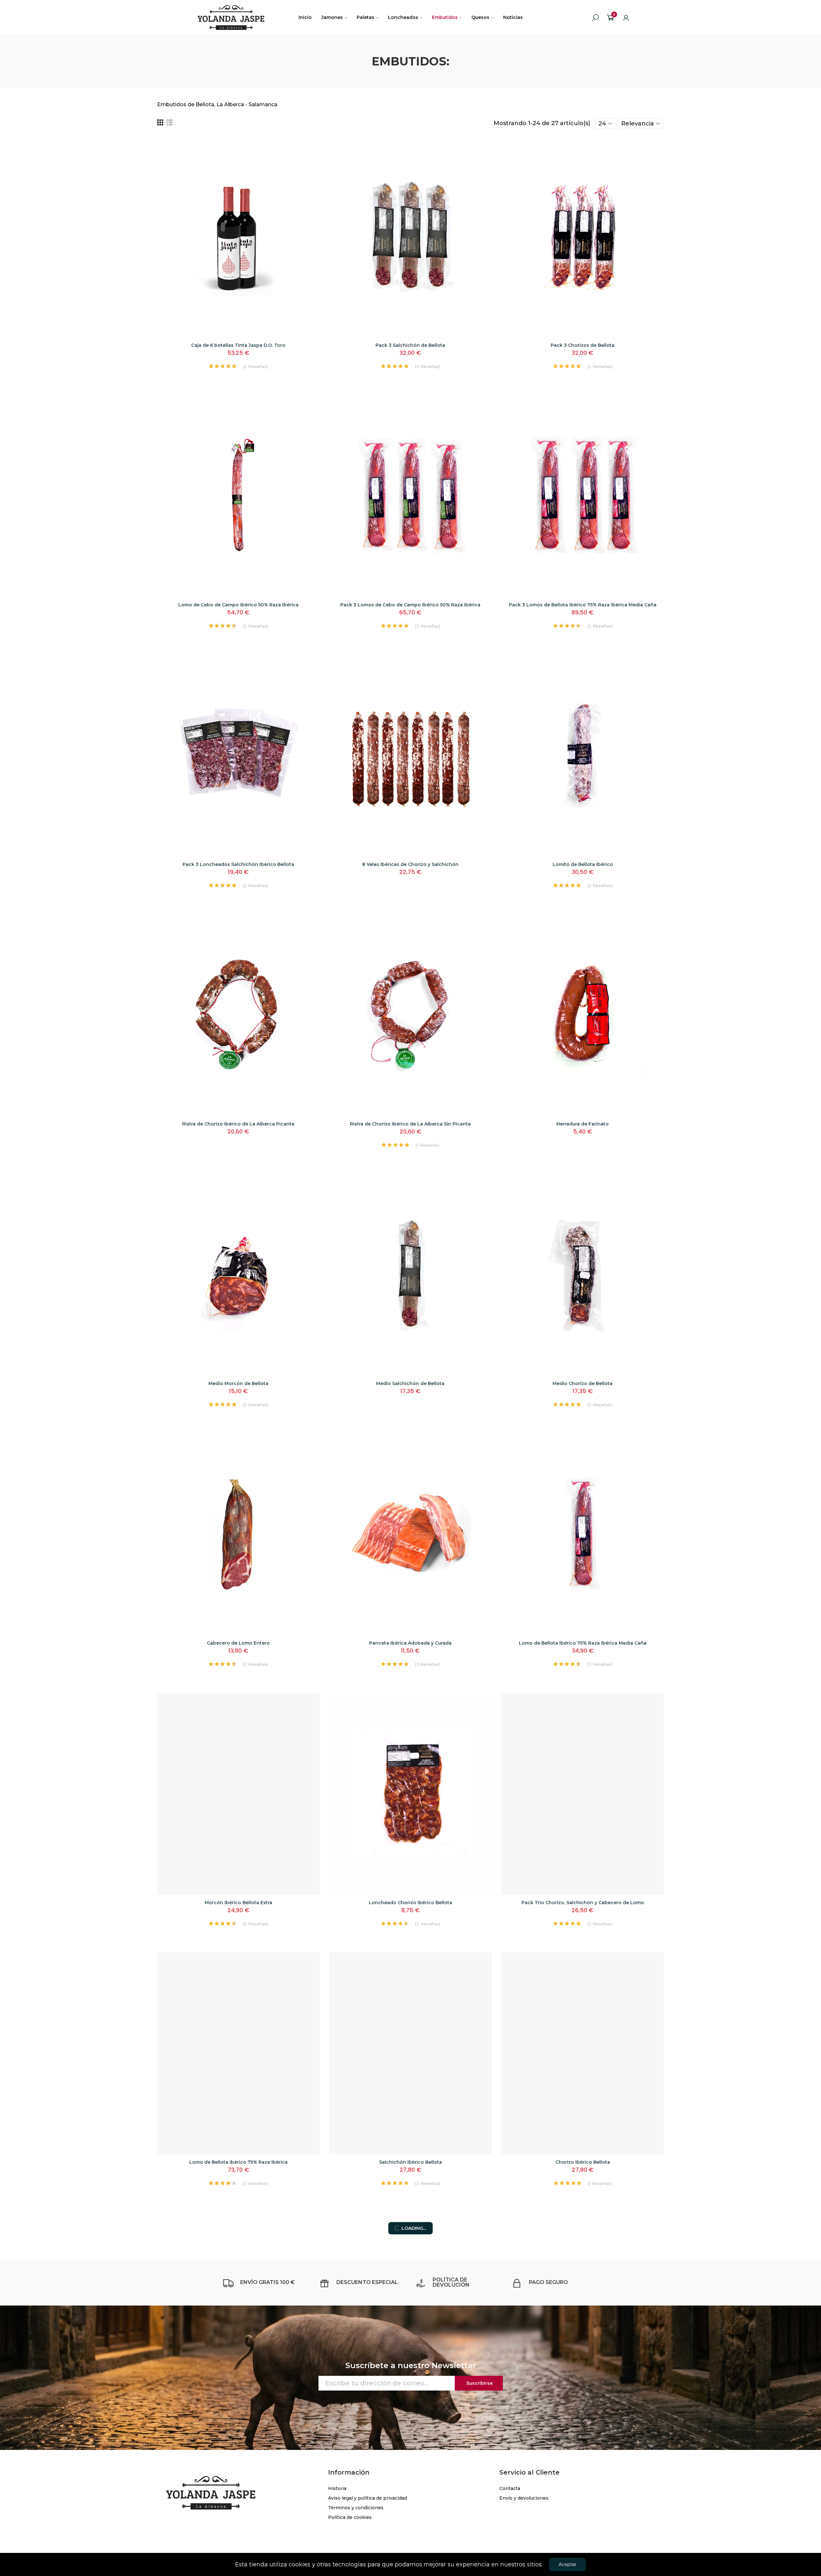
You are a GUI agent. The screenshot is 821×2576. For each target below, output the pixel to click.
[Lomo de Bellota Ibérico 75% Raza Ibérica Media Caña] (583, 1534)
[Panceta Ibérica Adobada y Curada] (411, 1534)
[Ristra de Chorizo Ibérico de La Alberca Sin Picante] (411, 1015)
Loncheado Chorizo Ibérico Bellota (410, 1903)
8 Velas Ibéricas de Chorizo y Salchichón (410, 864)
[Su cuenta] (626, 18)
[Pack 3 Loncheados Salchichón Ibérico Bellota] (238, 755)
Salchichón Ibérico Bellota (410, 2162)
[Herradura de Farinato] (583, 1015)
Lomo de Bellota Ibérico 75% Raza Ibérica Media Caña (583, 1643)
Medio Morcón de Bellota (238, 1383)
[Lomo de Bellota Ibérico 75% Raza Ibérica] (238, 2053)
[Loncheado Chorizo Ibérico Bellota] (411, 1794)
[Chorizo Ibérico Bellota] (583, 2053)
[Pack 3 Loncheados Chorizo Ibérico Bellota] (238, 2313)
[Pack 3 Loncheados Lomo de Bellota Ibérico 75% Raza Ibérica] (411, 2313)
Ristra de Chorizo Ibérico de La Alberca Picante (238, 1124)
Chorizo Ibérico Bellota (583, 2162)
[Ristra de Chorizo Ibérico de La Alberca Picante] (238, 1015)
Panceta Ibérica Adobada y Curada (410, 1643)
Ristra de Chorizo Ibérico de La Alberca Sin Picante (410, 1124)
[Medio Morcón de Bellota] (238, 1275)
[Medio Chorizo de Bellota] (583, 1275)
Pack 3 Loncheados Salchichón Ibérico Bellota (238, 864)
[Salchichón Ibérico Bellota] (411, 2053)
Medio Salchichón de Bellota (410, 1383)
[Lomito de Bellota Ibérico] (583, 755)
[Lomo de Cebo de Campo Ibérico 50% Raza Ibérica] (238, 496)
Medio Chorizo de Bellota (583, 1383)
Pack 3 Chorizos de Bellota (583, 345)
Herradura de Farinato (583, 1124)
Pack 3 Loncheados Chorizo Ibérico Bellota (238, 2422)
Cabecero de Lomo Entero (238, 1643)
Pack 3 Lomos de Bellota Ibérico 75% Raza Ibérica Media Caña (583, 605)
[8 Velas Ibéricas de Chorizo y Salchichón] (411, 755)
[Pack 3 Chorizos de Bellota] (583, 236)
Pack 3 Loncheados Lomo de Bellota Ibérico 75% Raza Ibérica (410, 2422)
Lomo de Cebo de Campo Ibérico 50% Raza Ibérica (238, 605)
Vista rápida (304, 159)
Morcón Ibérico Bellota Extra (238, 1903)
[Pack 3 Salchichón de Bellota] (411, 236)
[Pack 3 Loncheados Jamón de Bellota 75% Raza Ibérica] (583, 2313)
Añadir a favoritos (304, 147)
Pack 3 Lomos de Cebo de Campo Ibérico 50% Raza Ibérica (410, 605)
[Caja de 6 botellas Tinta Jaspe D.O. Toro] (238, 236)
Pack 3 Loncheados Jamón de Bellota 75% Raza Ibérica (583, 2422)
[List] (169, 123)
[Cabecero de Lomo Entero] (238, 1534)
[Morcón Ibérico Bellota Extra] (238, 1794)
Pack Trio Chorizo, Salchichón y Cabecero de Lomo (583, 1903)
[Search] (595, 18)
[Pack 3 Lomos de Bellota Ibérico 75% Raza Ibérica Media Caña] (583, 496)
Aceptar (567, 2564)
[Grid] (160, 123)
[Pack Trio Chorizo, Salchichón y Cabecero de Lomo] (583, 1794)
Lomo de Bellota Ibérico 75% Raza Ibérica (238, 2162)
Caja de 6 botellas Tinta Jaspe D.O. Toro (238, 345)
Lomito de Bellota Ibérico (583, 864)
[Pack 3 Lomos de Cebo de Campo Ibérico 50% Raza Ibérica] (411, 496)
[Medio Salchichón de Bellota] (411, 1275)
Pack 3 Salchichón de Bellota (410, 345)
